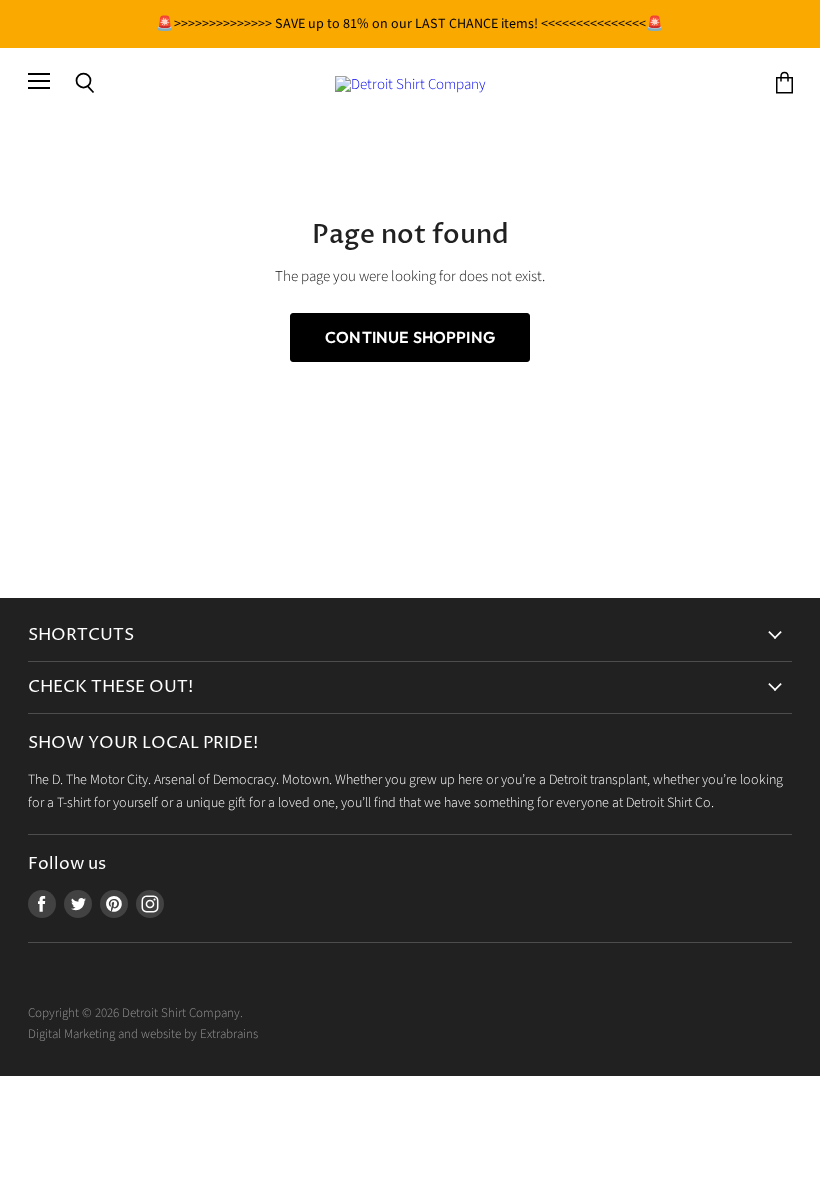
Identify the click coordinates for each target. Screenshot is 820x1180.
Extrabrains (229, 1034)
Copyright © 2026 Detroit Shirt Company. (135, 1013)
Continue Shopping (410, 337)
